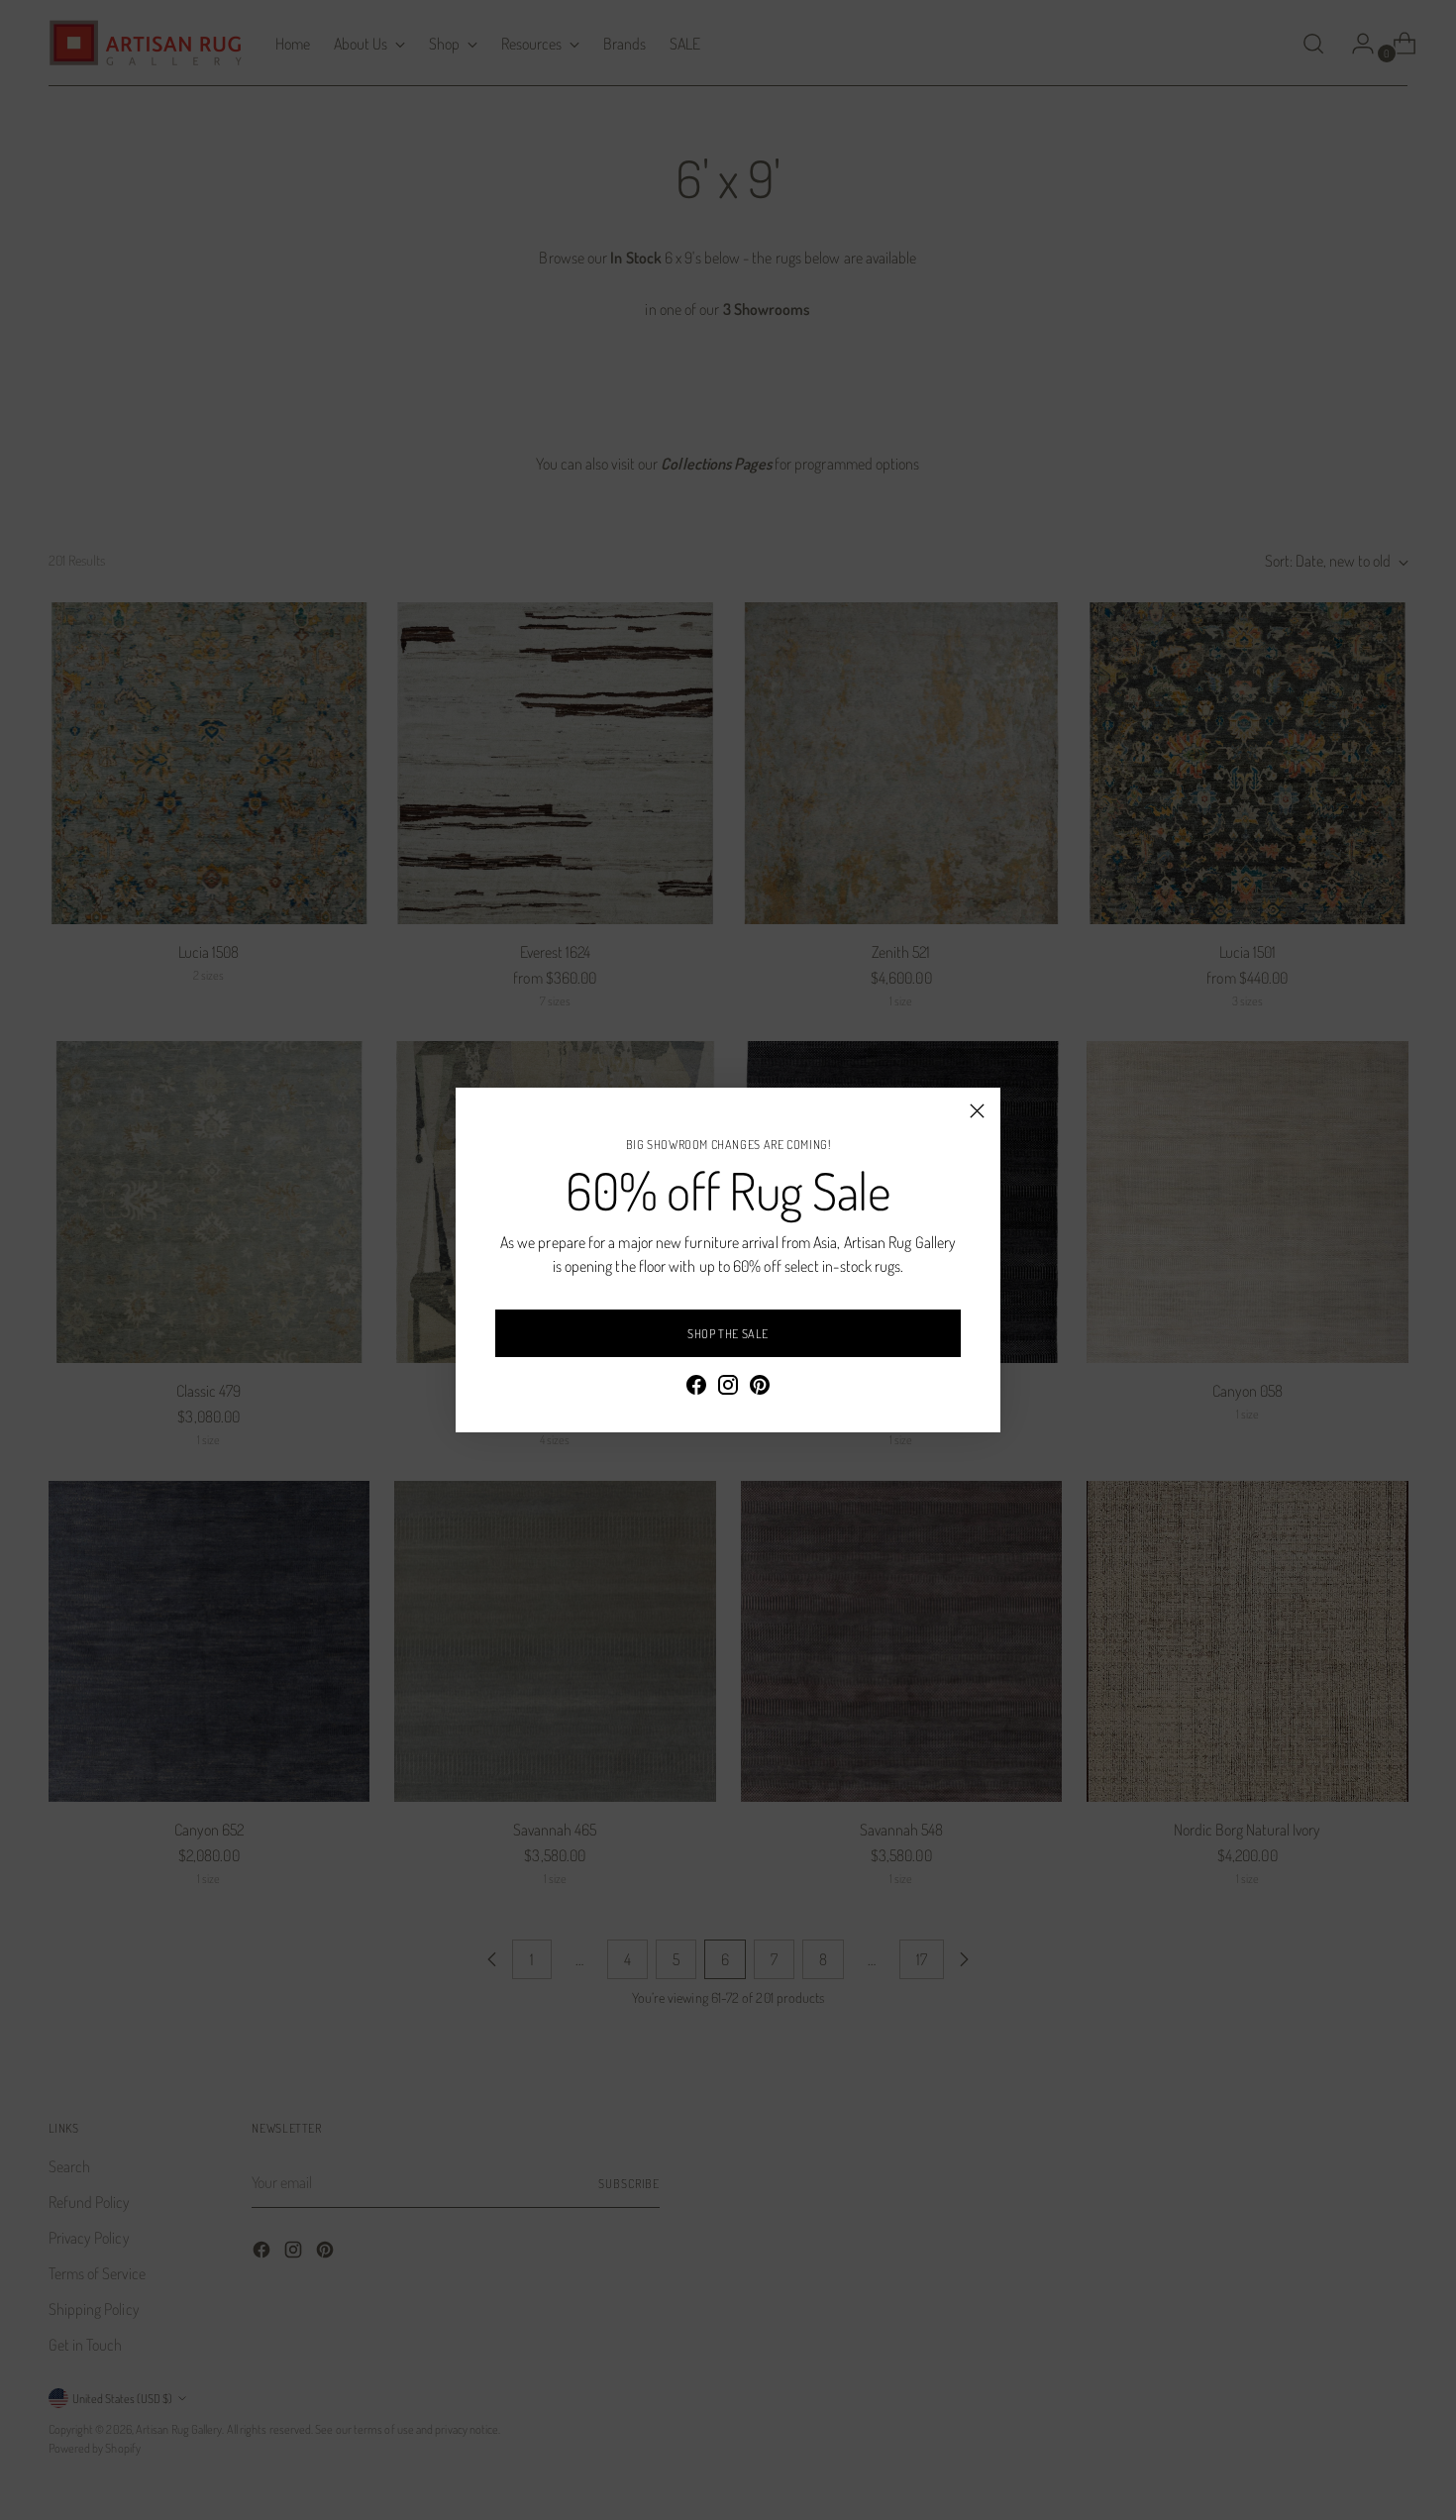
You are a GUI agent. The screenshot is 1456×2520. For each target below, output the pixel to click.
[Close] (977, 1111)
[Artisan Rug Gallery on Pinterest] (760, 1388)
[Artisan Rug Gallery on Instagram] (728, 1388)
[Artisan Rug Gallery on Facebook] (696, 1388)
